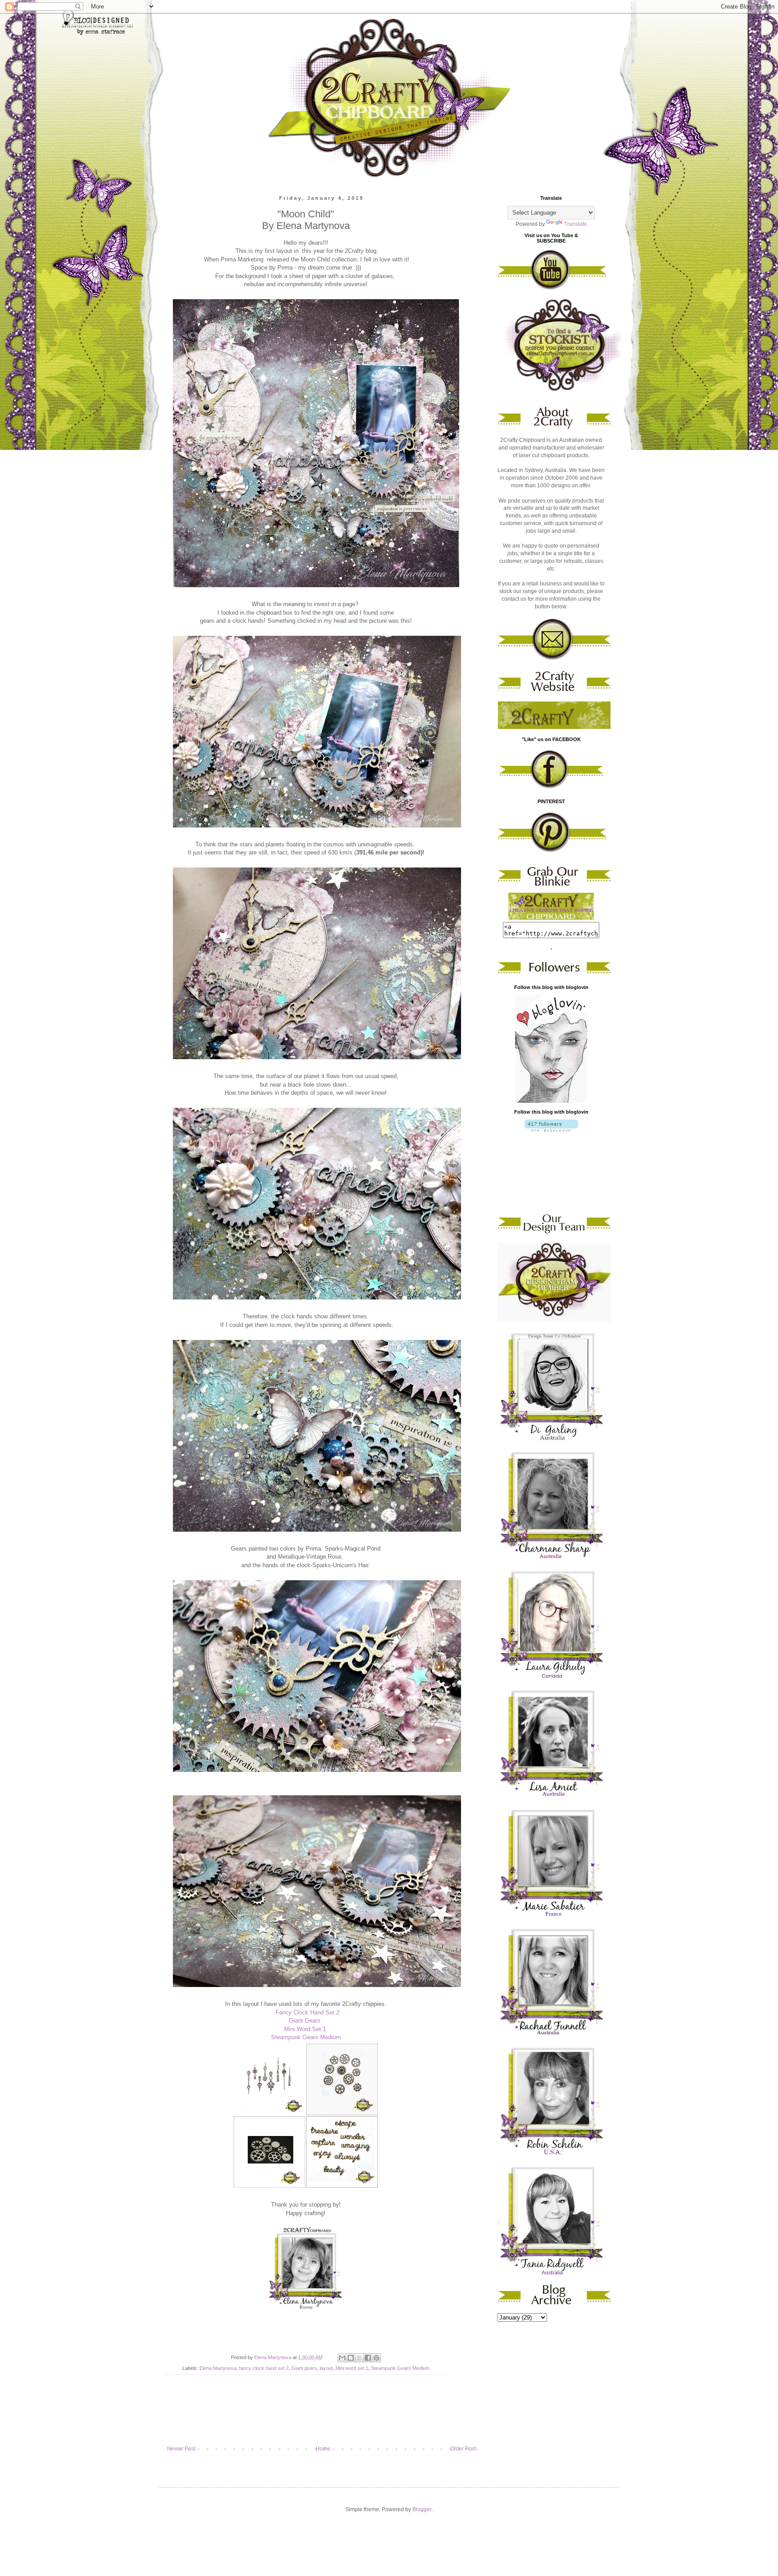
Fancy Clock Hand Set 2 (308, 2012)
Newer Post (181, 2449)
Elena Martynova (218, 2368)
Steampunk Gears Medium (306, 2037)
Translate (576, 224)
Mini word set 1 (352, 2368)
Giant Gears (306, 2021)
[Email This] (342, 2358)
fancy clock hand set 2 (264, 2368)
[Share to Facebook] (368, 2358)
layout (326, 2368)
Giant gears (304, 2368)
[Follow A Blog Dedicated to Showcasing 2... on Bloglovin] (551, 1101)
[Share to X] (359, 2358)
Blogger (422, 2509)
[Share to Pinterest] (376, 2358)
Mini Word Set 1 (306, 2029)
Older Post (463, 2449)
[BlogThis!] (351, 2358)
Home (323, 2449)
